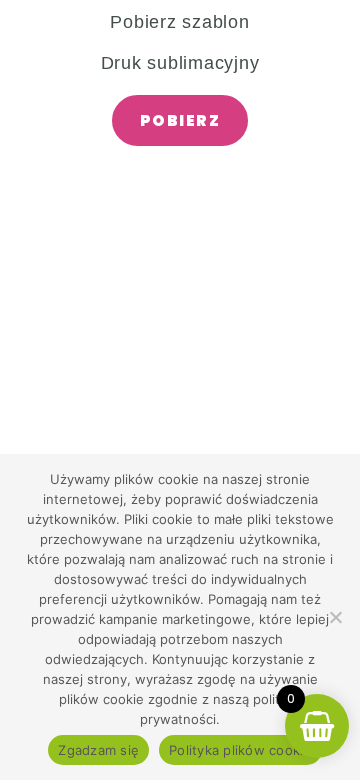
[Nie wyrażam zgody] (335, 617)
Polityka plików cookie (240, 750)
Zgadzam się (98, 750)
